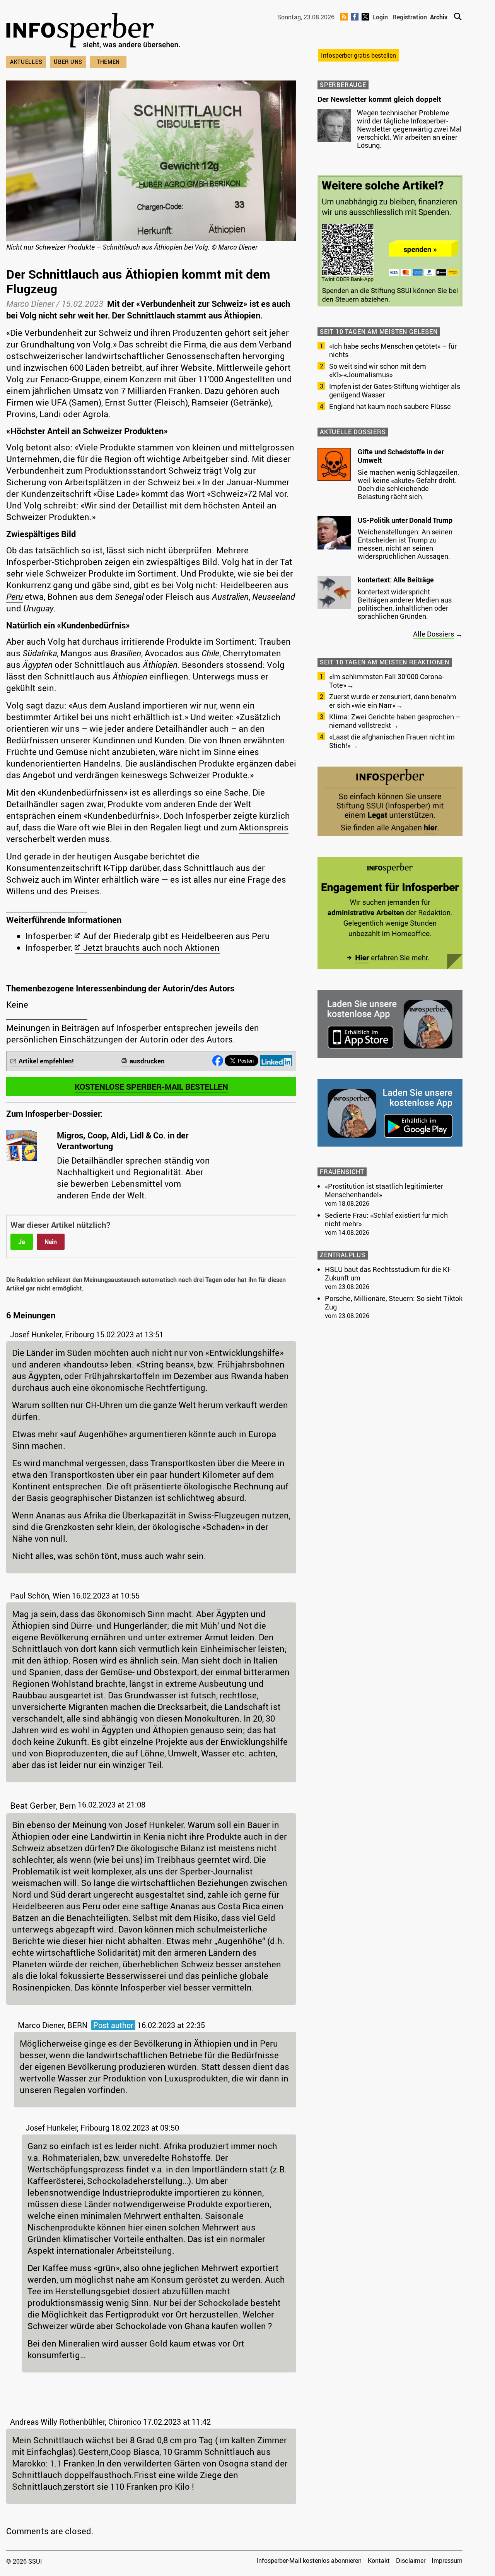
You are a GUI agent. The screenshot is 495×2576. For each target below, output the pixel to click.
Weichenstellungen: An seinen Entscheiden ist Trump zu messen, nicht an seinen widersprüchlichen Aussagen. (405, 544)
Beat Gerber (33, 1805)
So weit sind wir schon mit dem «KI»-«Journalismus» (378, 370)
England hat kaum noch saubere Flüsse (390, 406)
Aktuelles (26, 62)
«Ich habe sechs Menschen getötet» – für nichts (393, 350)
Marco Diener (30, 304)
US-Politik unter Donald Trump (405, 520)
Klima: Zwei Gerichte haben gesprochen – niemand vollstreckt (395, 721)
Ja (22, 1242)
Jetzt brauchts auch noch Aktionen (151, 947)
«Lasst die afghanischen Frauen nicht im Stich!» (392, 741)
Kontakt (379, 2561)
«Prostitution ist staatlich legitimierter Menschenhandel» (384, 1190)
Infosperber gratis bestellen (358, 55)
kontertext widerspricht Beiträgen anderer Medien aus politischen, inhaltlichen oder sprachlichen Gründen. (405, 604)
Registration (410, 17)
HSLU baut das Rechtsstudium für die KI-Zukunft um (388, 1273)
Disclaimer (411, 2561)
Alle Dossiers (434, 634)
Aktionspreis (264, 827)
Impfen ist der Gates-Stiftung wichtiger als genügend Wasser (395, 390)
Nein (51, 1242)
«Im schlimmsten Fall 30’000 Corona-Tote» (387, 681)
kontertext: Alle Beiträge (396, 580)
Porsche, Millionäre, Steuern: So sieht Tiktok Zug (394, 1303)
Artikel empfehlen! (46, 1061)
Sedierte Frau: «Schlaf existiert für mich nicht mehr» (386, 1219)
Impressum (447, 2561)
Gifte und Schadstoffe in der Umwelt (401, 456)
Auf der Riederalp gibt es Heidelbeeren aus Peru (177, 936)
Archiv (439, 17)
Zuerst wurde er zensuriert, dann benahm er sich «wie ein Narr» (393, 701)
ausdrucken (147, 1061)
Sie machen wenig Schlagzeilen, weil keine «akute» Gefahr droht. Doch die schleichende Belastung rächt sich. (408, 484)
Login (380, 17)
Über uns (68, 62)
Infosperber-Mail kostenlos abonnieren (309, 2561)
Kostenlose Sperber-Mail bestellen (151, 1087)
